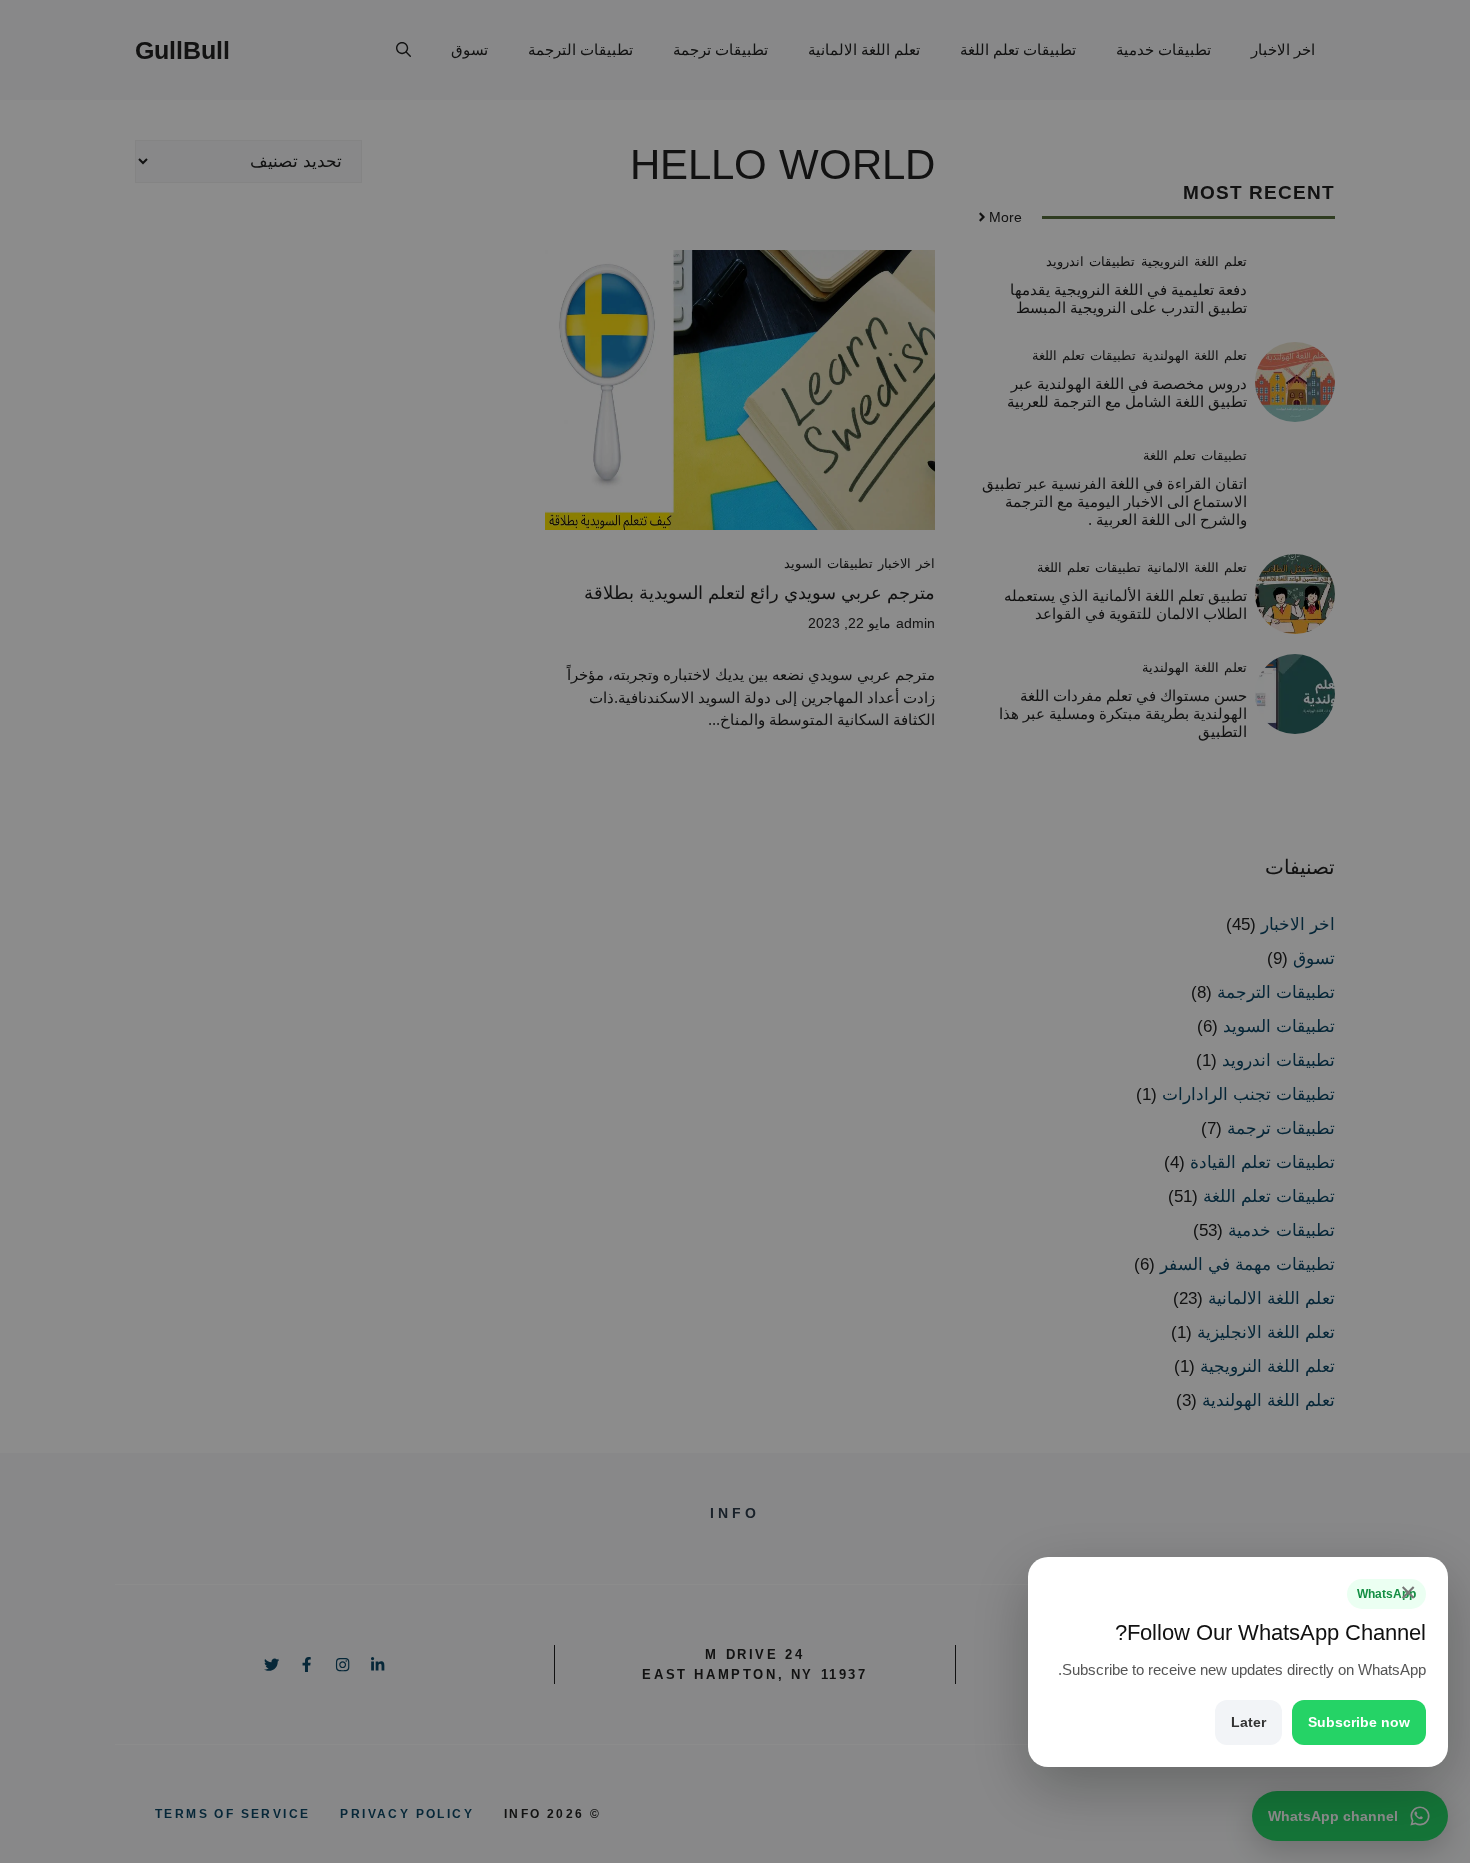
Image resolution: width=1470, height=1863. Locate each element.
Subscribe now (1359, 1722)
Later (1248, 1722)
